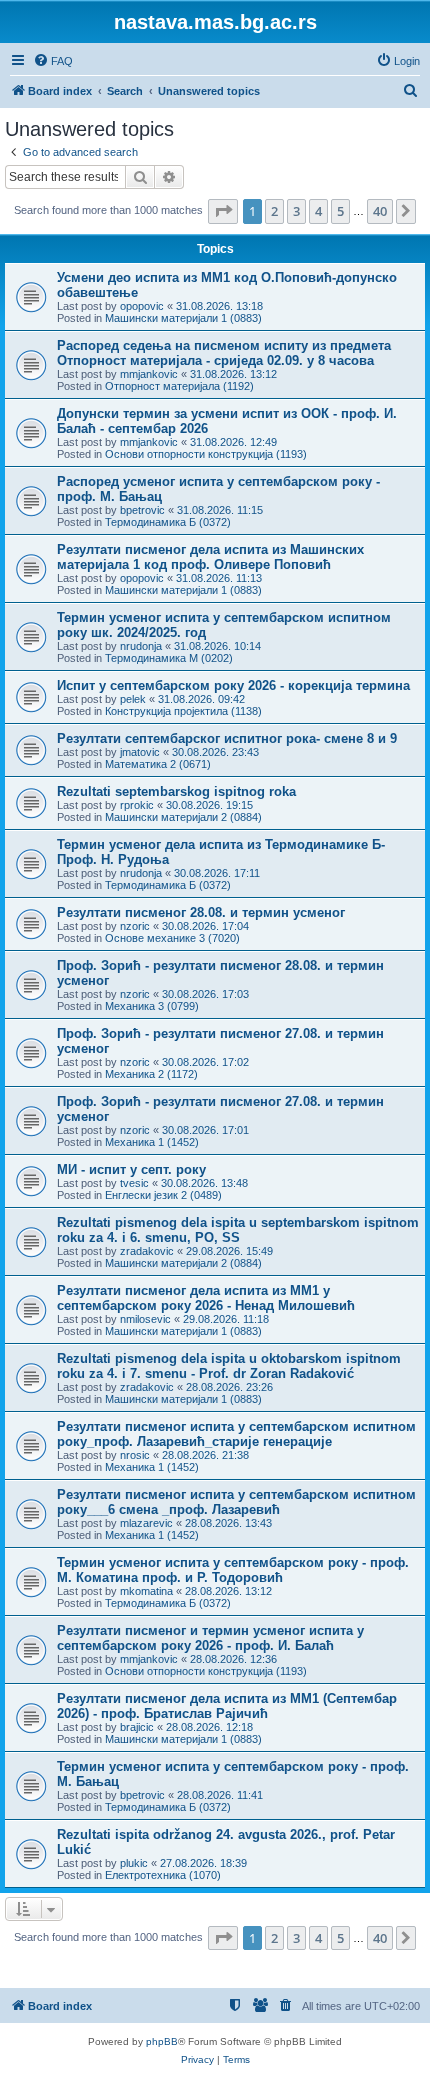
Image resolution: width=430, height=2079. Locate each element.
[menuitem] (53, 61)
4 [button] (318, 211)
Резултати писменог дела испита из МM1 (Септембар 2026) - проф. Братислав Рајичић (227, 1706)
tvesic (134, 1183)
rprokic (137, 805)
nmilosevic (145, 1319)
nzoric (135, 926)
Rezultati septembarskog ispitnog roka (176, 791)
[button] (223, 211)
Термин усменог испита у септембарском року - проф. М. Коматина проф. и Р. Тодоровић (233, 1570)
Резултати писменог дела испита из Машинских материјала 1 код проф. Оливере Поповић (210, 557)
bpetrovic (142, 510)
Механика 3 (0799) (152, 1006)
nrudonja (141, 646)
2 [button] (274, 211)
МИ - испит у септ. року (131, 1169)
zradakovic (147, 1251)
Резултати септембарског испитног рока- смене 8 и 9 (227, 738)
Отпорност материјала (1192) (179, 386)
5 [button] (340, 211)
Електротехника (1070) (163, 1875)
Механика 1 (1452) (152, 1142)
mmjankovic (149, 374)
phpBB (162, 2041)
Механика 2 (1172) (151, 1074)
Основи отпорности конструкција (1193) (206, 454)
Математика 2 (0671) (158, 764)
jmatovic (140, 752)
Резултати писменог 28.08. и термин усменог (201, 912)
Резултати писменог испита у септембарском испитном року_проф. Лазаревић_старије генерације (236, 1434)
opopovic (142, 306)
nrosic (135, 1455)
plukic (134, 1863)
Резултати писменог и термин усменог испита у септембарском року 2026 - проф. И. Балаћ (210, 1638)
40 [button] (380, 211)
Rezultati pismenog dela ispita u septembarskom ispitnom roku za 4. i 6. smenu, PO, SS (238, 1230)
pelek (133, 699)
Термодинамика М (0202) (169, 658)
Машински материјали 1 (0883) (183, 318)
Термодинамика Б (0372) (168, 522)
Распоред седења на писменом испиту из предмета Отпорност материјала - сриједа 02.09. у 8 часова (224, 353)
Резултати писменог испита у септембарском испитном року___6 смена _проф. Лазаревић (236, 1502)
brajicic (137, 1727)
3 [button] (296, 211)
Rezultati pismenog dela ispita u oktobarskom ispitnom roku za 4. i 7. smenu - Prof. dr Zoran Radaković (229, 1366)
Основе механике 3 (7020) (172, 938)
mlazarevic (146, 1523)
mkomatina (146, 1591)
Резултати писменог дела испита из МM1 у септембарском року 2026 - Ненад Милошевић (206, 1298)
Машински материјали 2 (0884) (183, 817)
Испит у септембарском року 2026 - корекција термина (233, 685)
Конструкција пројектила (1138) (183, 711)
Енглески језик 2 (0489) (163, 1195)
